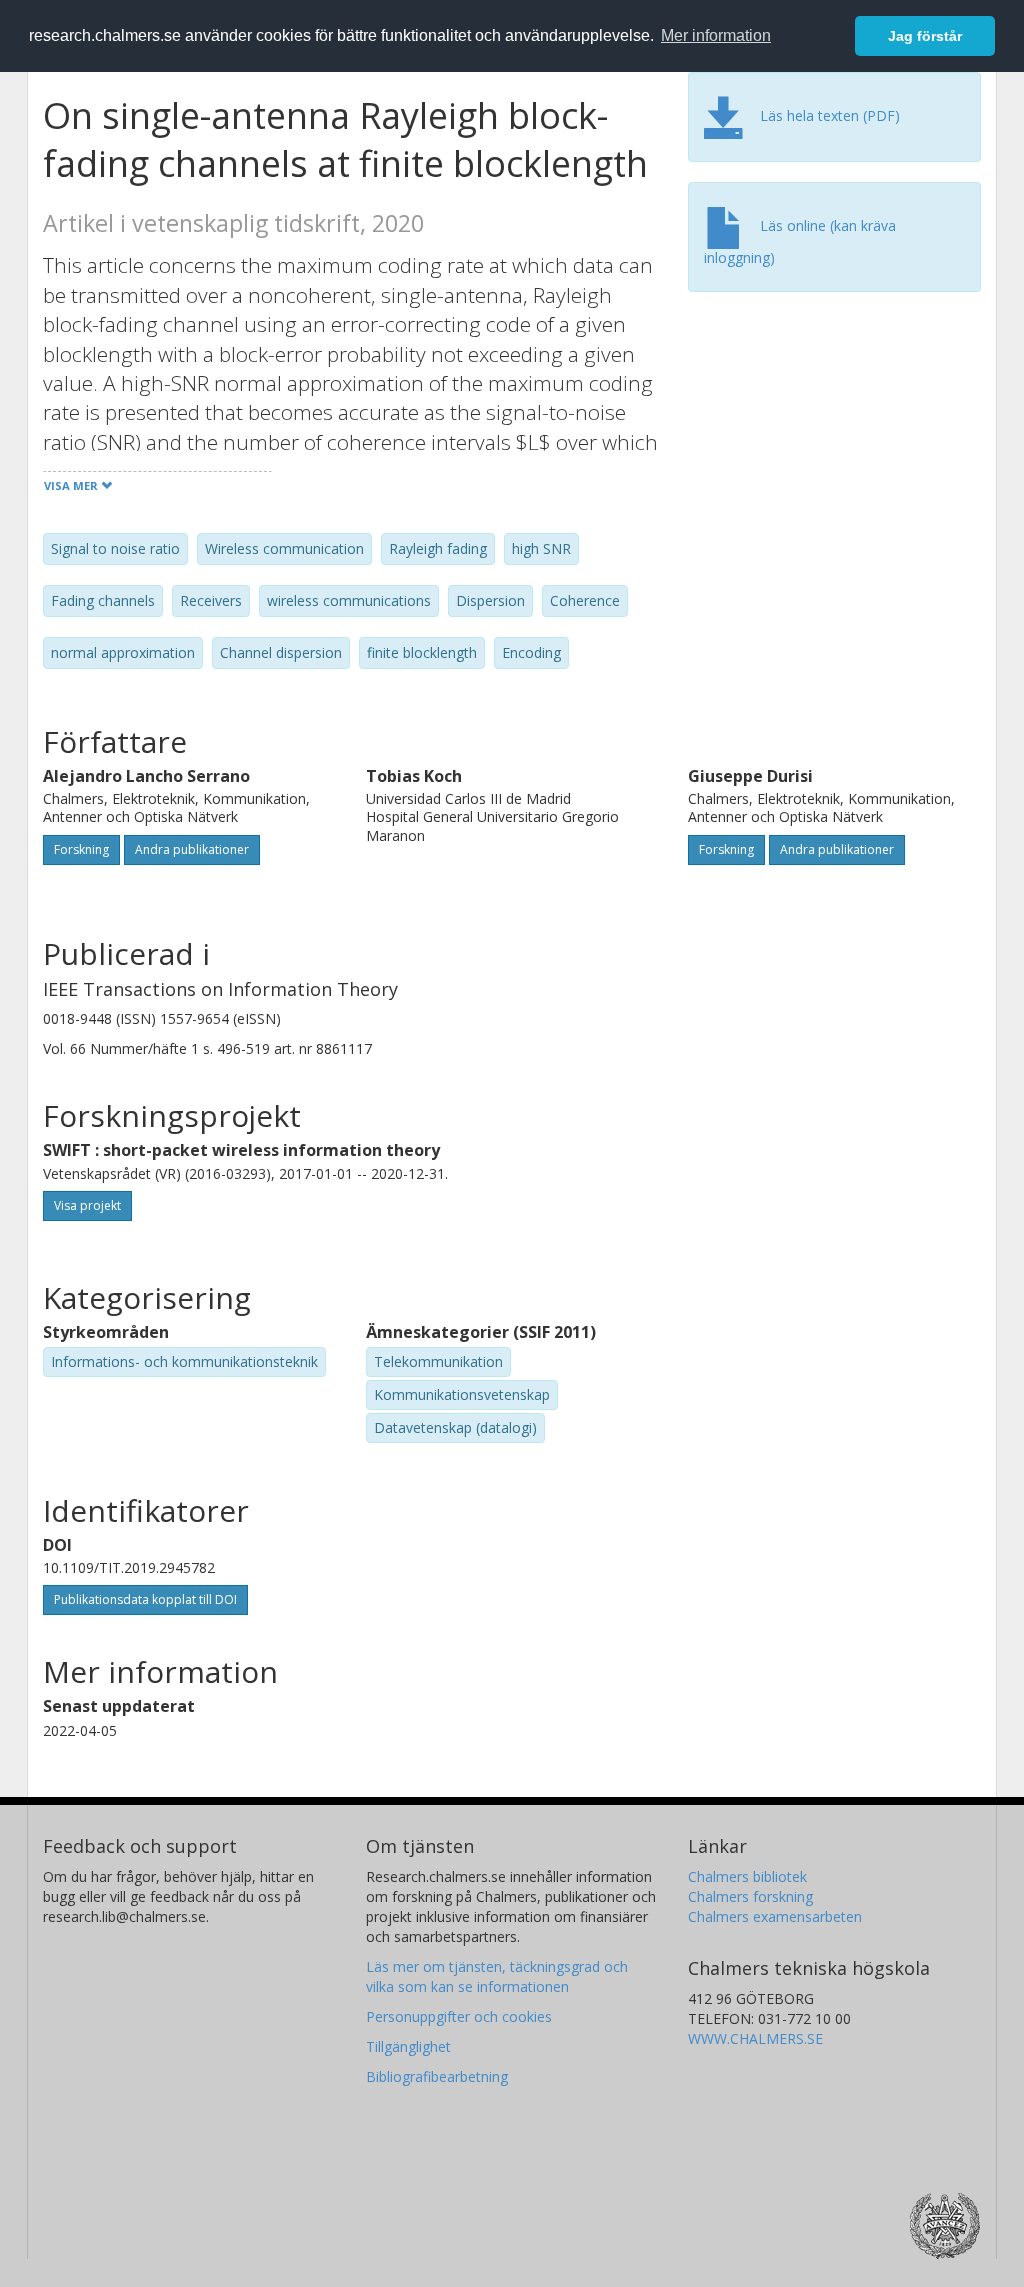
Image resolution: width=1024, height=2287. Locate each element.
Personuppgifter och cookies (459, 2016)
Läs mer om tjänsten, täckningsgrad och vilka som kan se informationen (497, 1976)
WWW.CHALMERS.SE (755, 2038)
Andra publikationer (192, 849)
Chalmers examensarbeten (775, 1916)
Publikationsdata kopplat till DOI (145, 1599)
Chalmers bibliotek (747, 1876)
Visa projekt (87, 1205)
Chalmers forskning (750, 1896)
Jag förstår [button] (925, 36)
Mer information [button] (716, 35)
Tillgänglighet (408, 2046)
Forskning (81, 849)
